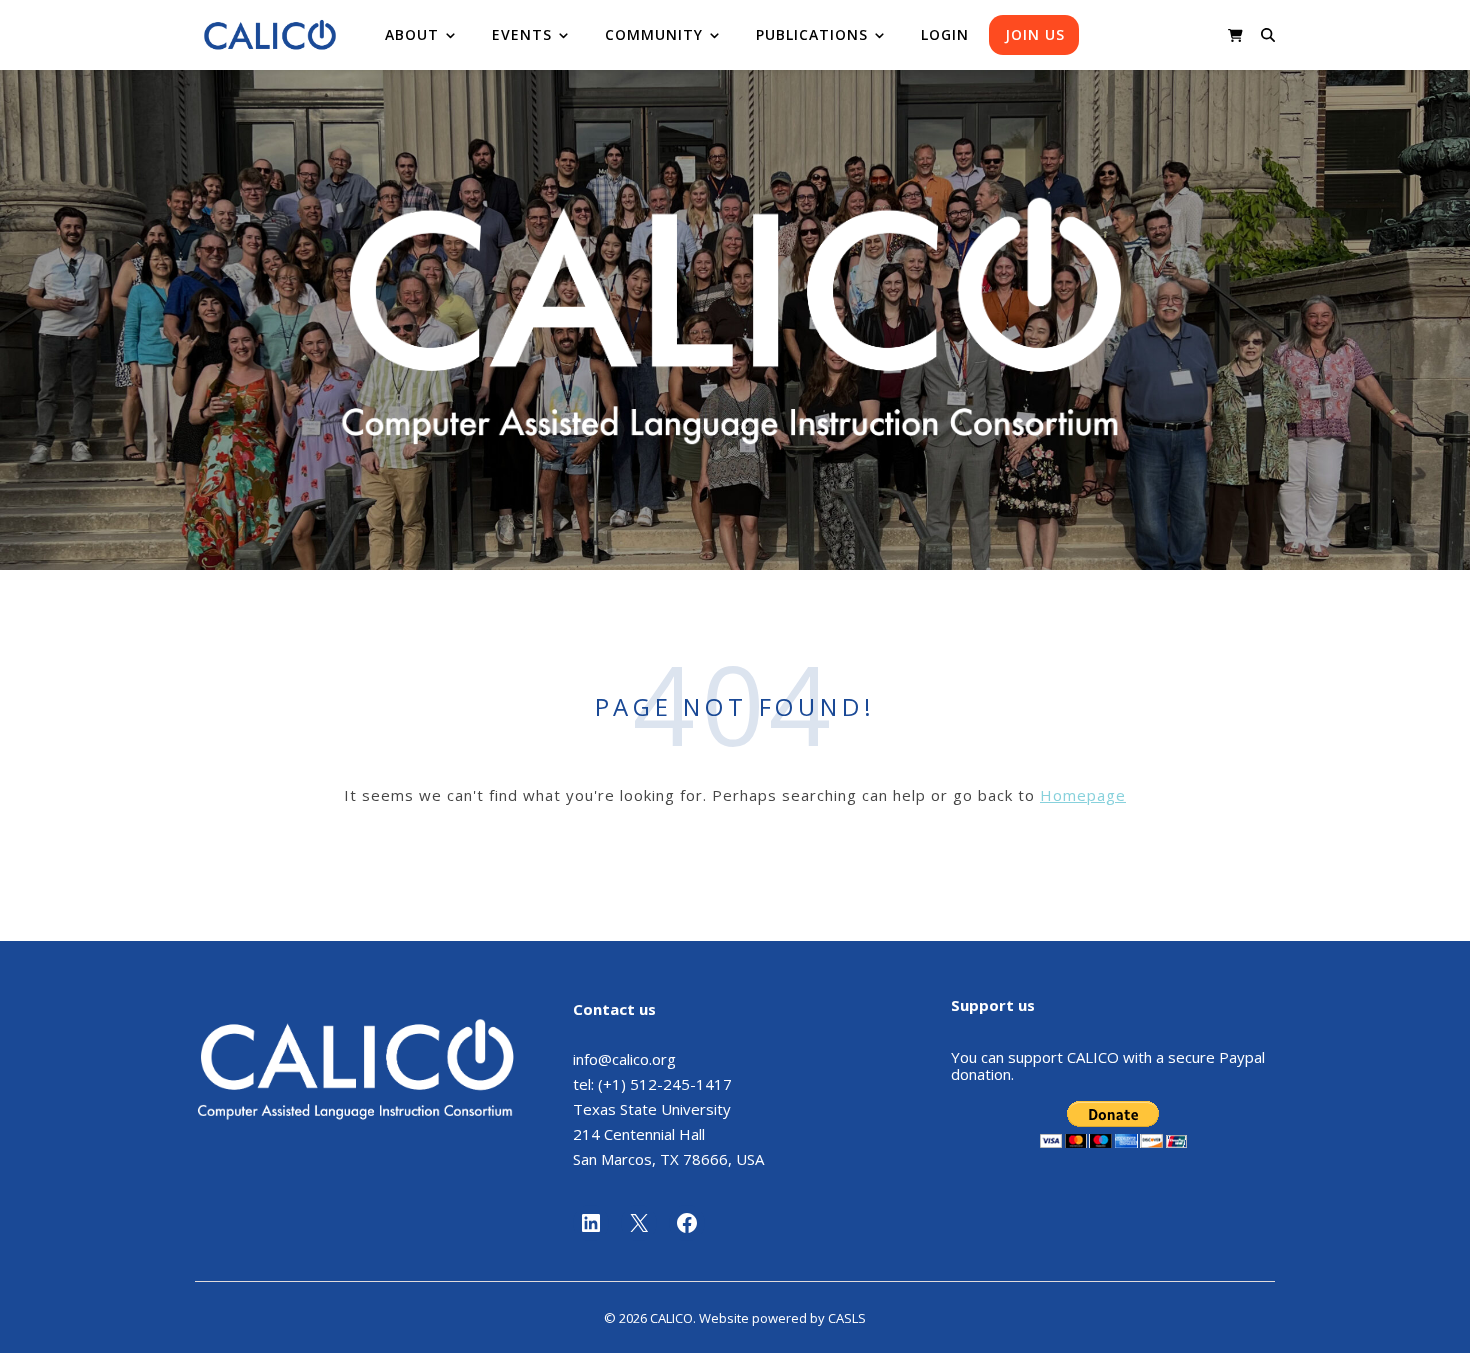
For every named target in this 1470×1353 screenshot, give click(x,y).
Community (654, 34)
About (412, 34)
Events (522, 34)
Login (945, 34)
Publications (812, 34)
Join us (1035, 34)
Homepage (1083, 795)
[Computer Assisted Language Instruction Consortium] (270, 35)
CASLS (847, 1318)
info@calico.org (624, 1059)
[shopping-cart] (1235, 35)
